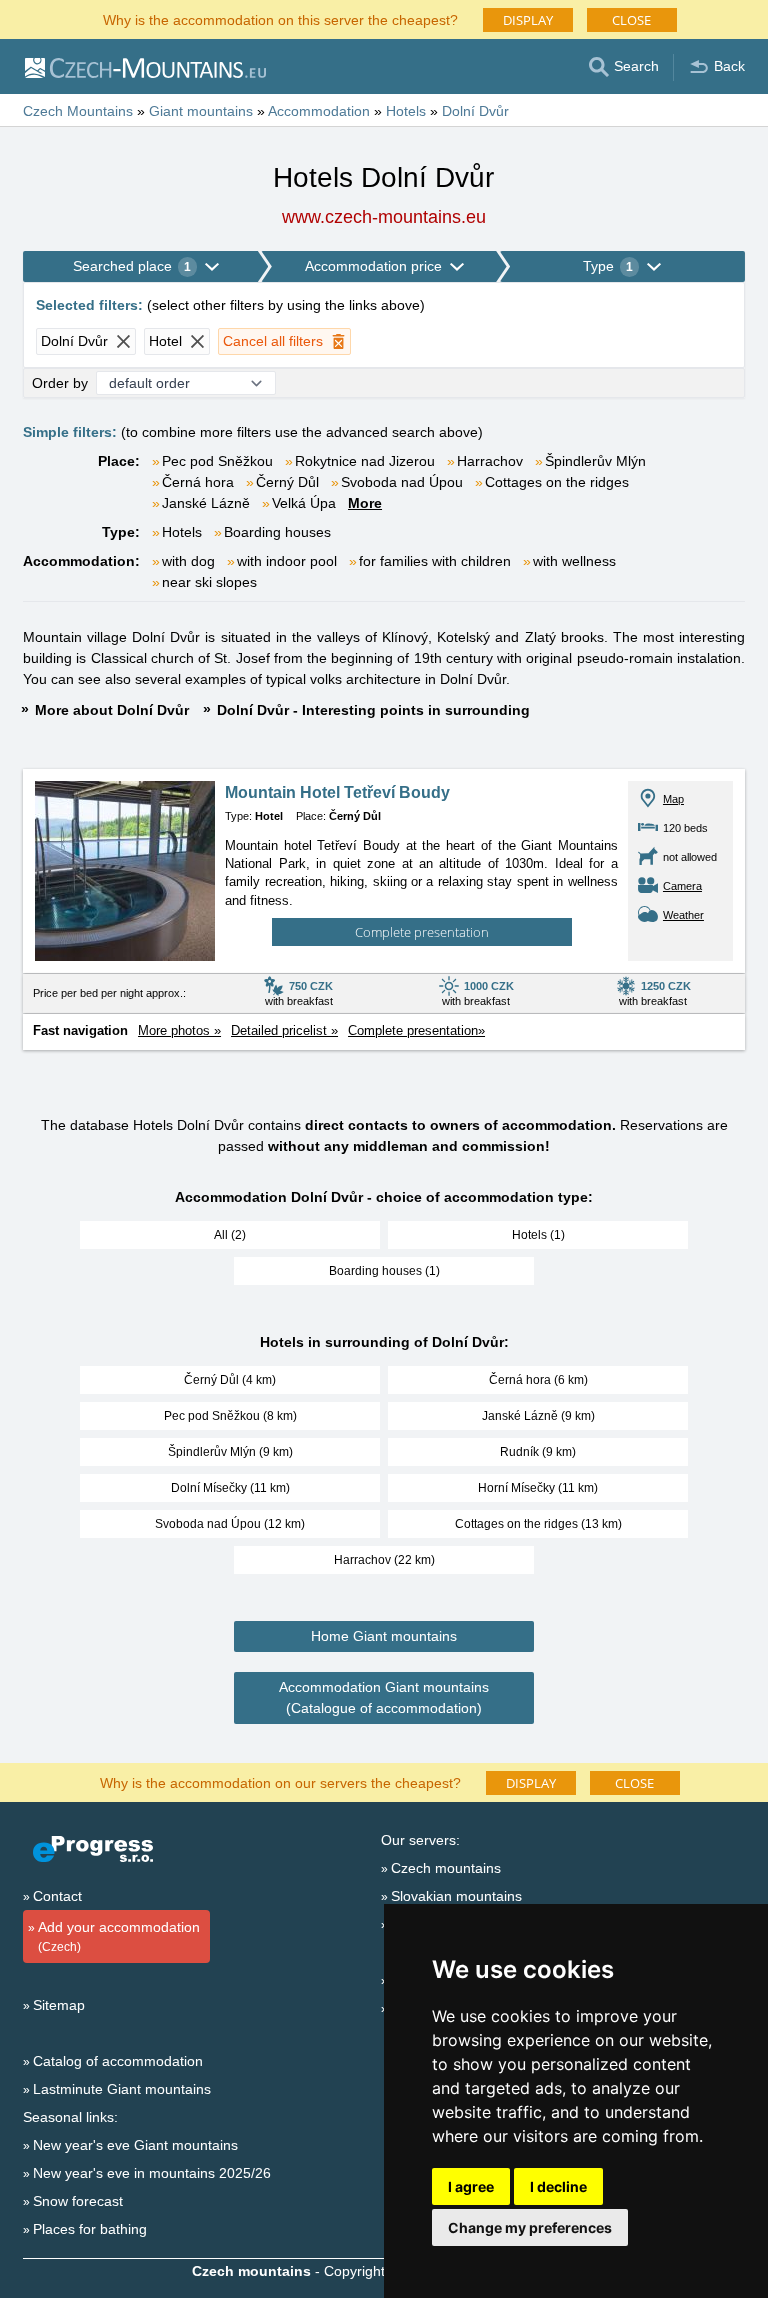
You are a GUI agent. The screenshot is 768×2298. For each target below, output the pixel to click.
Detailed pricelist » (284, 1030)
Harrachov (490, 461)
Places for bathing (90, 2229)
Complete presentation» (416, 1030)
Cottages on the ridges (557, 482)
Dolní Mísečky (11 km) (230, 1488)
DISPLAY (528, 20)
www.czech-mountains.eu (384, 217)
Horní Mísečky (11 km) (538, 1488)
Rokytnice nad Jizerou (365, 461)
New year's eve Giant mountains (135, 2145)
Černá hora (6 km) (538, 1380)
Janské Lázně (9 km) (538, 1416)
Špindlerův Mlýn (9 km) (230, 1452)
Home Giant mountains (384, 1636)
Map (673, 799)
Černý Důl (287, 482)
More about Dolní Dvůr (112, 710)
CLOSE (631, 20)
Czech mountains (446, 1868)
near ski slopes (209, 582)
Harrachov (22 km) (384, 1560)
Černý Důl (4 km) (230, 1380)
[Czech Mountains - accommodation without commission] (144, 67)
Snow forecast (78, 2201)
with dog (188, 561)
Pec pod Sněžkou (217, 461)
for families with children (435, 561)
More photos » (179, 1030)
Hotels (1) (538, 1235)
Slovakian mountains (456, 1896)
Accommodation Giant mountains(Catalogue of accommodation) (384, 1697)
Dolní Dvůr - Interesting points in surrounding (373, 710)
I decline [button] (558, 2186)
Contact (57, 1896)
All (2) (230, 1235)
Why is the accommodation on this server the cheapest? (280, 18)
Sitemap (59, 2005)
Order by (60, 383)
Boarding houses (277, 532)
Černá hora (198, 482)
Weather (683, 915)
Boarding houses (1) (384, 1271)
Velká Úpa (304, 503)
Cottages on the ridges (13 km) (538, 1524)
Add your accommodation (119, 1936)
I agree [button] (471, 2186)
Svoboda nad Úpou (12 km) (230, 1524)
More (365, 503)
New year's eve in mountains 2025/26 (152, 2173)
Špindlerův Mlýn (595, 461)
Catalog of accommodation (118, 2061)
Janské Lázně (206, 503)
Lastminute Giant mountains (122, 2089)
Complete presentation (422, 932)
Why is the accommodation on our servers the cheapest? (280, 1781)
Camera (682, 886)
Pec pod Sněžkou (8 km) (230, 1416)
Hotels (182, 532)
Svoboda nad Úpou (402, 482)
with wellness (574, 561)
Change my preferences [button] (530, 2227)
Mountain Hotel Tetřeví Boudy (337, 792)
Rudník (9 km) (538, 1452)
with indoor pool (287, 561)
